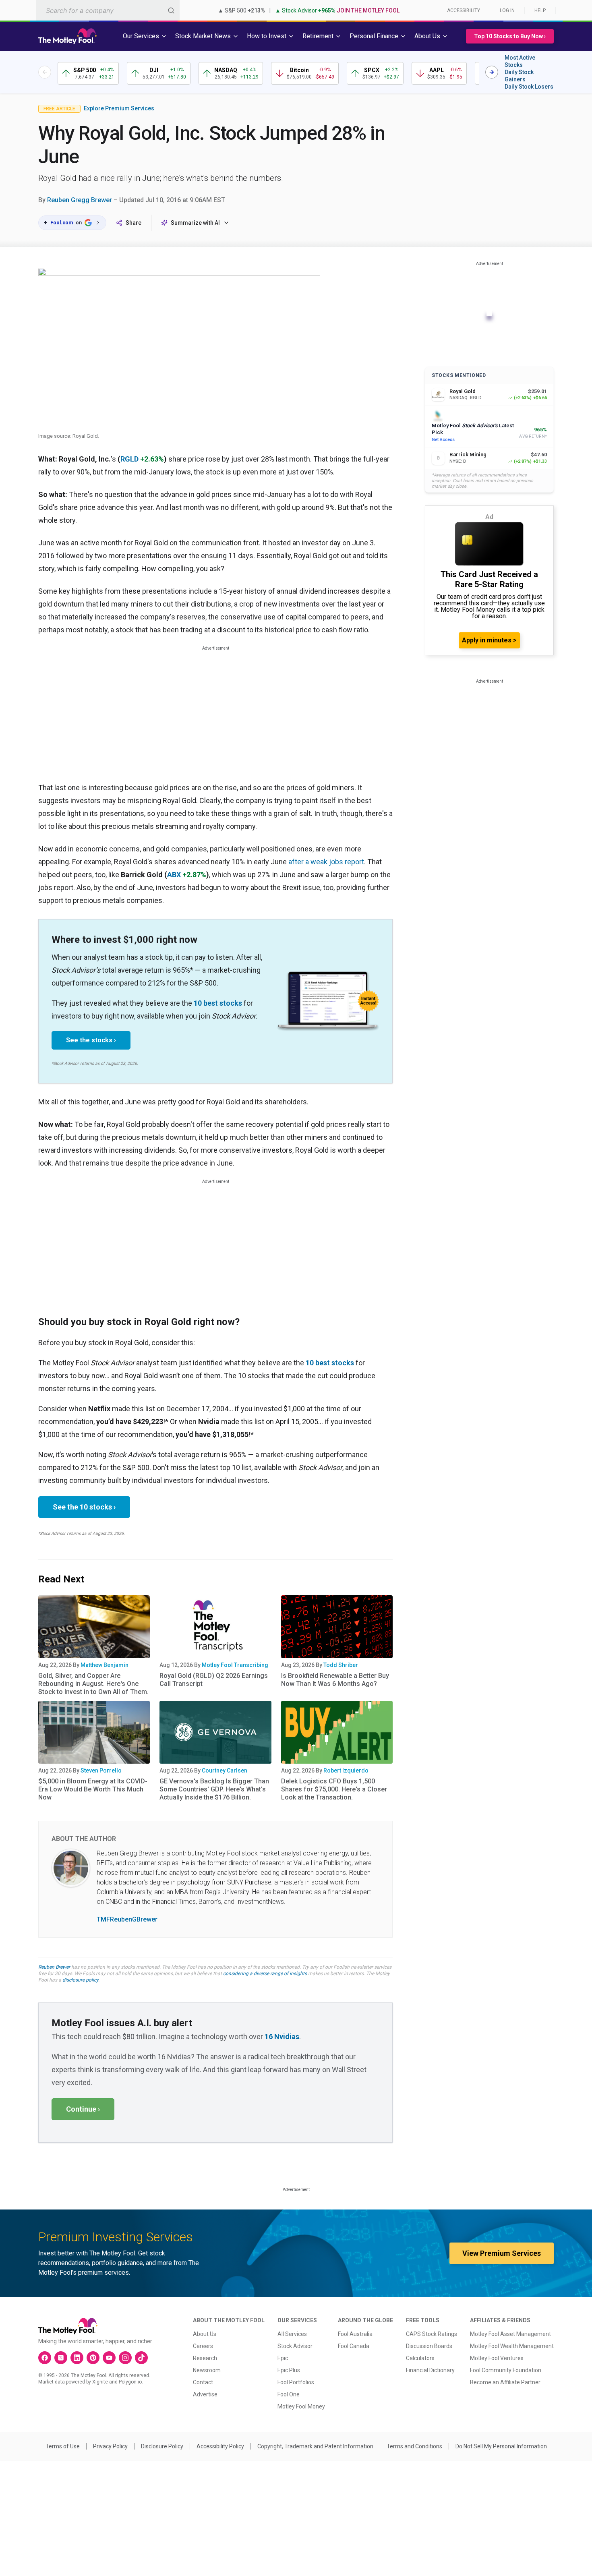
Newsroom (207, 2370)
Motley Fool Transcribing (235, 1665)
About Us (205, 2334)
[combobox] (108, 10)
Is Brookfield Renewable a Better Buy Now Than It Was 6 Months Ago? (335, 1680)
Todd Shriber (341, 1665)
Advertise (205, 2394)
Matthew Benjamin (105, 1665)
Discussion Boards (429, 2346)
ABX (174, 875)
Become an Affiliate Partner (505, 2382)
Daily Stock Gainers (519, 76)
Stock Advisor (295, 2346)
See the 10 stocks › (84, 1507)
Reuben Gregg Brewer (80, 200)
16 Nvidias (282, 2037)
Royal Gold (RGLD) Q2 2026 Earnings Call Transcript (214, 1680)
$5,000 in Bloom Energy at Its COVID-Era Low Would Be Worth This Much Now (93, 1789)
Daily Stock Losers (529, 87)
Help (540, 10)
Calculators (420, 2358)
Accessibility (464, 10)
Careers (203, 2346)
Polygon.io (130, 2382)
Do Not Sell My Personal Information (501, 2446)
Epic (283, 2358)
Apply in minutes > (489, 640)
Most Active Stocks (520, 61)
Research (205, 2358)
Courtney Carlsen (225, 1770)
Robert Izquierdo (346, 1770)
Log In (507, 10)
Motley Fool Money (301, 2406)
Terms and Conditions (414, 2446)
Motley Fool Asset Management (510, 2334)
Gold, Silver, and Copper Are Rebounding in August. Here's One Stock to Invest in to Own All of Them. (93, 1684)
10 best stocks (218, 1003)
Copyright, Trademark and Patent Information (315, 2446)
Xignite (100, 2382)
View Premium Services (502, 2253)
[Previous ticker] (45, 72)
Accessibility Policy (220, 2446)
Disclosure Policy (162, 2446)
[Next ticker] (492, 72)
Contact (203, 2382)
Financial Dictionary (430, 2370)
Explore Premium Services (119, 108)
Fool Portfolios (296, 2382)
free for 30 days (55, 1973)
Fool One (289, 2394)
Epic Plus (289, 2370)
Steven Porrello (101, 1770)
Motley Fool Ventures (497, 2358)
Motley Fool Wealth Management (512, 2346)
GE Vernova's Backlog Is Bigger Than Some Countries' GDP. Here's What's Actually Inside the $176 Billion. (214, 1789)
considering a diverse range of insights (265, 1973)
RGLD (129, 459)
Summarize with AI (195, 223)
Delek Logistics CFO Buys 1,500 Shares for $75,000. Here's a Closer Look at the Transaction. (334, 1789)
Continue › (83, 2109)
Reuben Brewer (54, 1967)
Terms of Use (63, 2446)
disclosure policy (80, 1980)
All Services (292, 2334)
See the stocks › (91, 1040)
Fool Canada (354, 2346)
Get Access (443, 440)
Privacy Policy (110, 2446)
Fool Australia (355, 2334)
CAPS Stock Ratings (432, 2334)
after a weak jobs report (326, 862)
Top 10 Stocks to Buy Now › (510, 36)
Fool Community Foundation (506, 2370)
